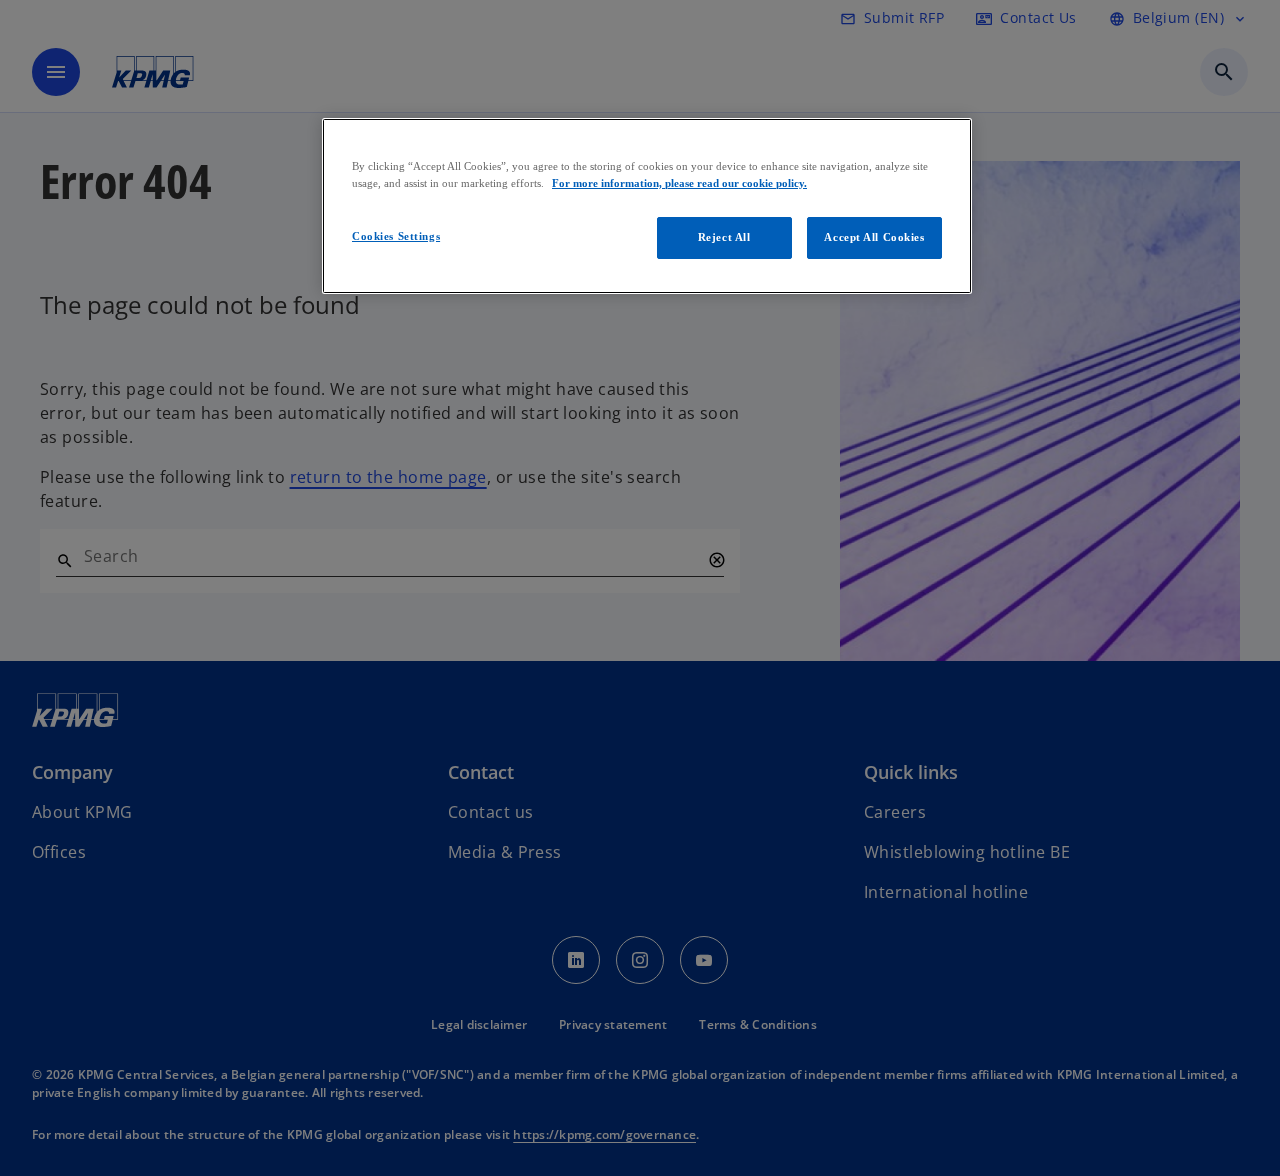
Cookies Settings (396, 236)
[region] (647, 206)
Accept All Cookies (874, 237)
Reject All (724, 237)
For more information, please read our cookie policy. (679, 183)
